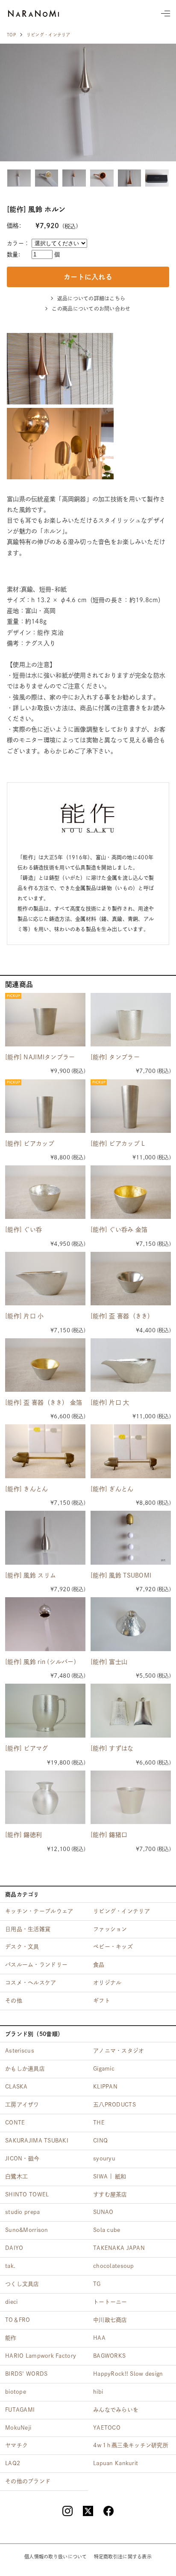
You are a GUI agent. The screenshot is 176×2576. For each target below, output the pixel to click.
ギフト (102, 2001)
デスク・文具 (22, 1947)
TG (97, 2284)
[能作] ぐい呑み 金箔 (119, 1230)
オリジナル (107, 1983)
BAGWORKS (109, 2356)
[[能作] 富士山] (131, 1624)
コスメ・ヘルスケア (31, 1983)
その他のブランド (28, 2481)
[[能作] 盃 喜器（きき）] (131, 1279)
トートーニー (110, 2302)
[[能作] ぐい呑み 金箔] (131, 1192)
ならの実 (34, 13)
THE (99, 2123)
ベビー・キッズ (113, 1947)
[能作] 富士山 (109, 1662)
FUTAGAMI (20, 2410)
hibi (98, 2392)
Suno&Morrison (27, 2230)
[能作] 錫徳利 (23, 1835)
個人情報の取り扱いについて (56, 2557)
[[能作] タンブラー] (131, 1020)
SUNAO (103, 2212)
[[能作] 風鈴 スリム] (45, 1538)
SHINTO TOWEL (27, 2194)
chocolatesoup (114, 2266)
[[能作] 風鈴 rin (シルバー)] (45, 1624)
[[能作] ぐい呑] (45, 1192)
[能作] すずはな (112, 1748)
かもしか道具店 (25, 2069)
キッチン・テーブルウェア (39, 1911)
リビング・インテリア (48, 35)
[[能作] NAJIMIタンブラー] (45, 1020)
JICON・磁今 (22, 2159)
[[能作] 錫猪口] (131, 1797)
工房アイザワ (22, 2105)
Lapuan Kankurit (116, 2463)
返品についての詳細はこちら (91, 298)
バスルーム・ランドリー (36, 1965)
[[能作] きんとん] (45, 1451)
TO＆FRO (18, 2320)
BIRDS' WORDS (26, 2374)
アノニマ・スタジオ (119, 2051)
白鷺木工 (16, 2176)
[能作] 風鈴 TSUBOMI (121, 1575)
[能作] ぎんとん (112, 1489)
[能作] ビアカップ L (118, 1144)
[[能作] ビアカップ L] (131, 1106)
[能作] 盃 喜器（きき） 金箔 (44, 1402)
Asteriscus (20, 2051)
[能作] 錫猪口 (109, 1835)
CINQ (100, 2141)
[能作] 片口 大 (110, 1402)
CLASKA (16, 2087)
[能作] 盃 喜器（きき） (122, 1316)
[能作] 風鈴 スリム (31, 1575)
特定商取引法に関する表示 (123, 2557)
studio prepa (22, 2212)
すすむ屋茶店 (110, 2194)
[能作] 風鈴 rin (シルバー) (41, 1662)
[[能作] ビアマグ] (45, 1711)
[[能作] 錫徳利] (45, 1797)
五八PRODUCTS (114, 2105)
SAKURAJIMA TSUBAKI (37, 2141)
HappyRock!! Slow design (128, 2374)
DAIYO (14, 2248)
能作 (11, 2338)
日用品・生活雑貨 (28, 1929)
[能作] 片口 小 (25, 1316)
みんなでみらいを (116, 2410)
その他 (14, 2001)
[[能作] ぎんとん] (131, 1451)
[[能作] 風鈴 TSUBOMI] (131, 1538)
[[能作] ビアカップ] (45, 1106)
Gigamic (104, 2069)
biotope (16, 2392)
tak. (10, 2266)
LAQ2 (13, 2463)
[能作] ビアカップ (30, 1144)
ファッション (110, 1929)
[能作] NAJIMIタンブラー (40, 1057)
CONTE (15, 2123)
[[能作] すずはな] (131, 1711)
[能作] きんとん (27, 1489)
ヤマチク (16, 2445)
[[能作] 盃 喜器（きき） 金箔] (45, 1365)
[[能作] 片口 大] (131, 1365)
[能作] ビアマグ (27, 1748)
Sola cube (107, 2230)
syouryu (104, 2159)
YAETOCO (107, 2428)
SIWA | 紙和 (110, 2176)
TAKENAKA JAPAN (119, 2248)
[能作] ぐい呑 (23, 1230)
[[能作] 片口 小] (45, 1279)
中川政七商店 (110, 2320)
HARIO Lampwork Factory (41, 2356)
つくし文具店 (22, 2284)
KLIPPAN (105, 2087)
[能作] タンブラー (115, 1057)
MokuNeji (18, 2428)
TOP (11, 35)
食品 (99, 1965)
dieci (11, 2302)
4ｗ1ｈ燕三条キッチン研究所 (131, 2445)
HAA (99, 2338)
